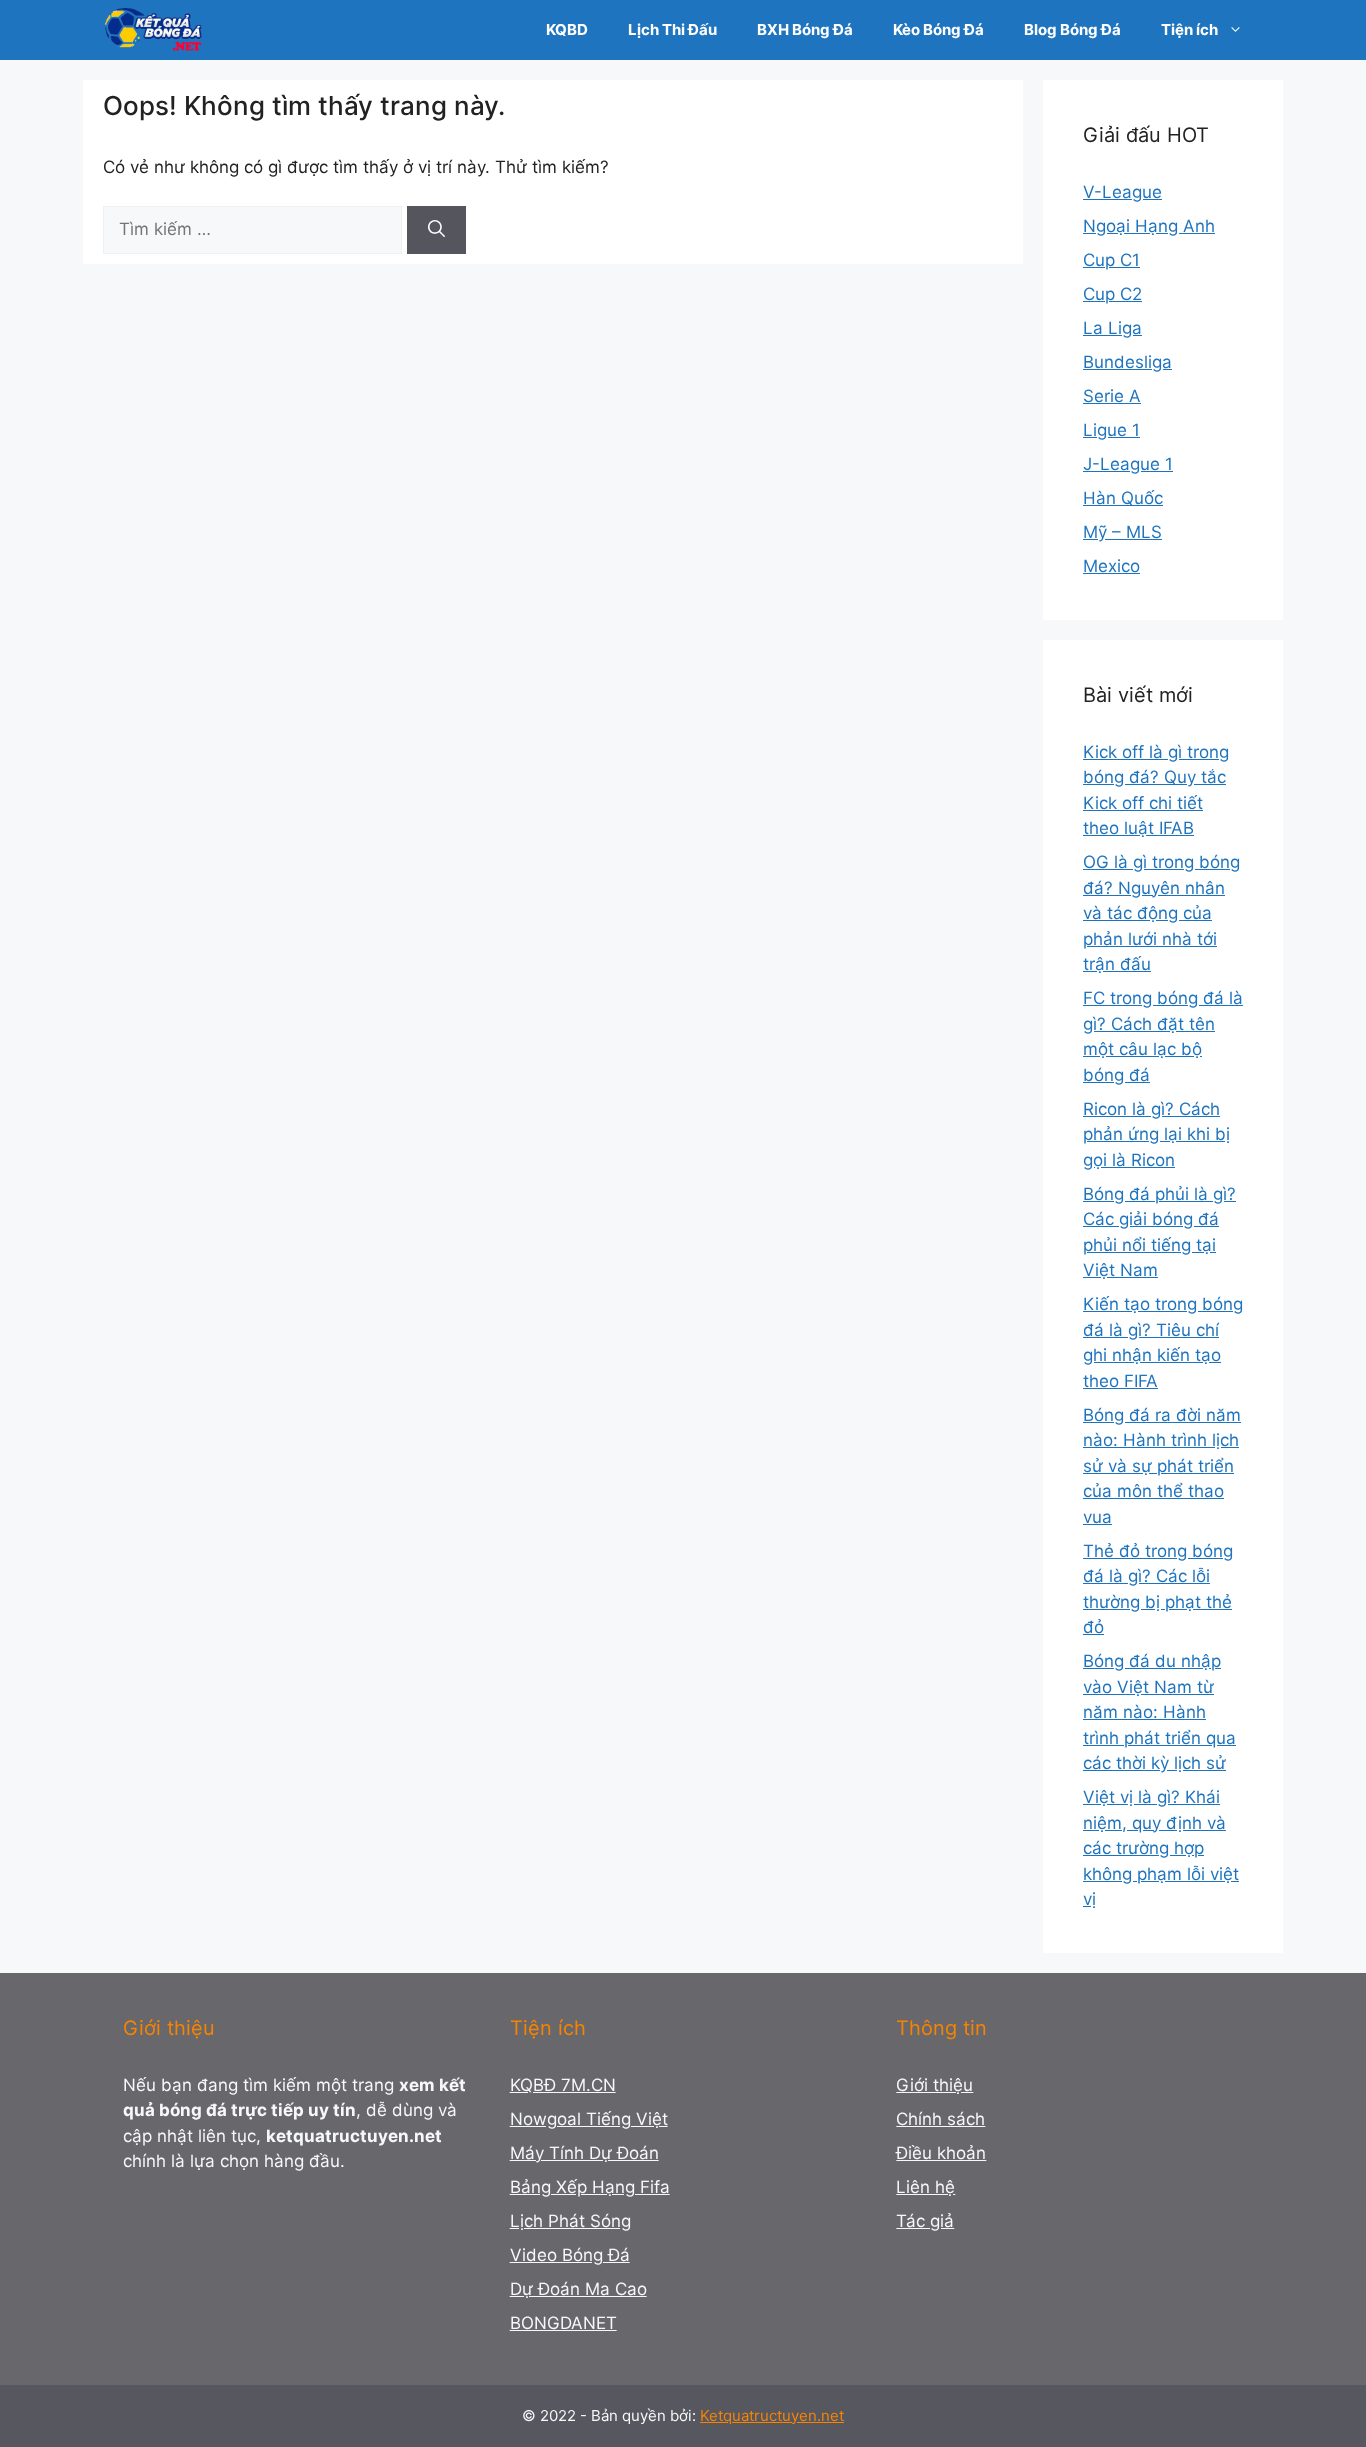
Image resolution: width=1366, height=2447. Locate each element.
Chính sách (940, 2119)
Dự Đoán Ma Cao (578, 2289)
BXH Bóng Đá (805, 29)
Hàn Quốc (1123, 498)
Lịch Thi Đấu (672, 29)
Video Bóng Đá (570, 2255)
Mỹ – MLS (1122, 532)
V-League (1122, 192)
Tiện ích (1189, 29)
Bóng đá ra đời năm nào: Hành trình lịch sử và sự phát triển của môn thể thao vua (1162, 1466)
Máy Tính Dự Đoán (584, 2153)
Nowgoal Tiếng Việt (589, 2119)
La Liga (1112, 328)
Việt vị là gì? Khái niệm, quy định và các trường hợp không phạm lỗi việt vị (1161, 1848)
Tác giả (925, 2221)
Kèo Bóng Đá (938, 29)
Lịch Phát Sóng (570, 2221)
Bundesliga (1127, 362)
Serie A (1112, 396)
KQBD (567, 29)
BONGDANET (563, 2323)
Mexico (1111, 566)
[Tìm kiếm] (436, 230)
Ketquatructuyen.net (772, 2415)
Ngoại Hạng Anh (1149, 226)
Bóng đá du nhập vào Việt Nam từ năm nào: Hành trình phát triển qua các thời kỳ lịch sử (1159, 1712)
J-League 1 (1128, 464)
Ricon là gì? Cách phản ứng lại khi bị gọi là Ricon (1156, 1134)
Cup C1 (1111, 260)
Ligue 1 (1111, 430)
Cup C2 (1112, 294)
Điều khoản (941, 2153)
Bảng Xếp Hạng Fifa (590, 2187)
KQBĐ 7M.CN (563, 2085)
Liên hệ (925, 2187)
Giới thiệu (934, 2085)
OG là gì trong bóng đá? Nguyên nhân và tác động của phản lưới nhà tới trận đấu (1161, 913)
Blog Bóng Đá (1072, 29)
